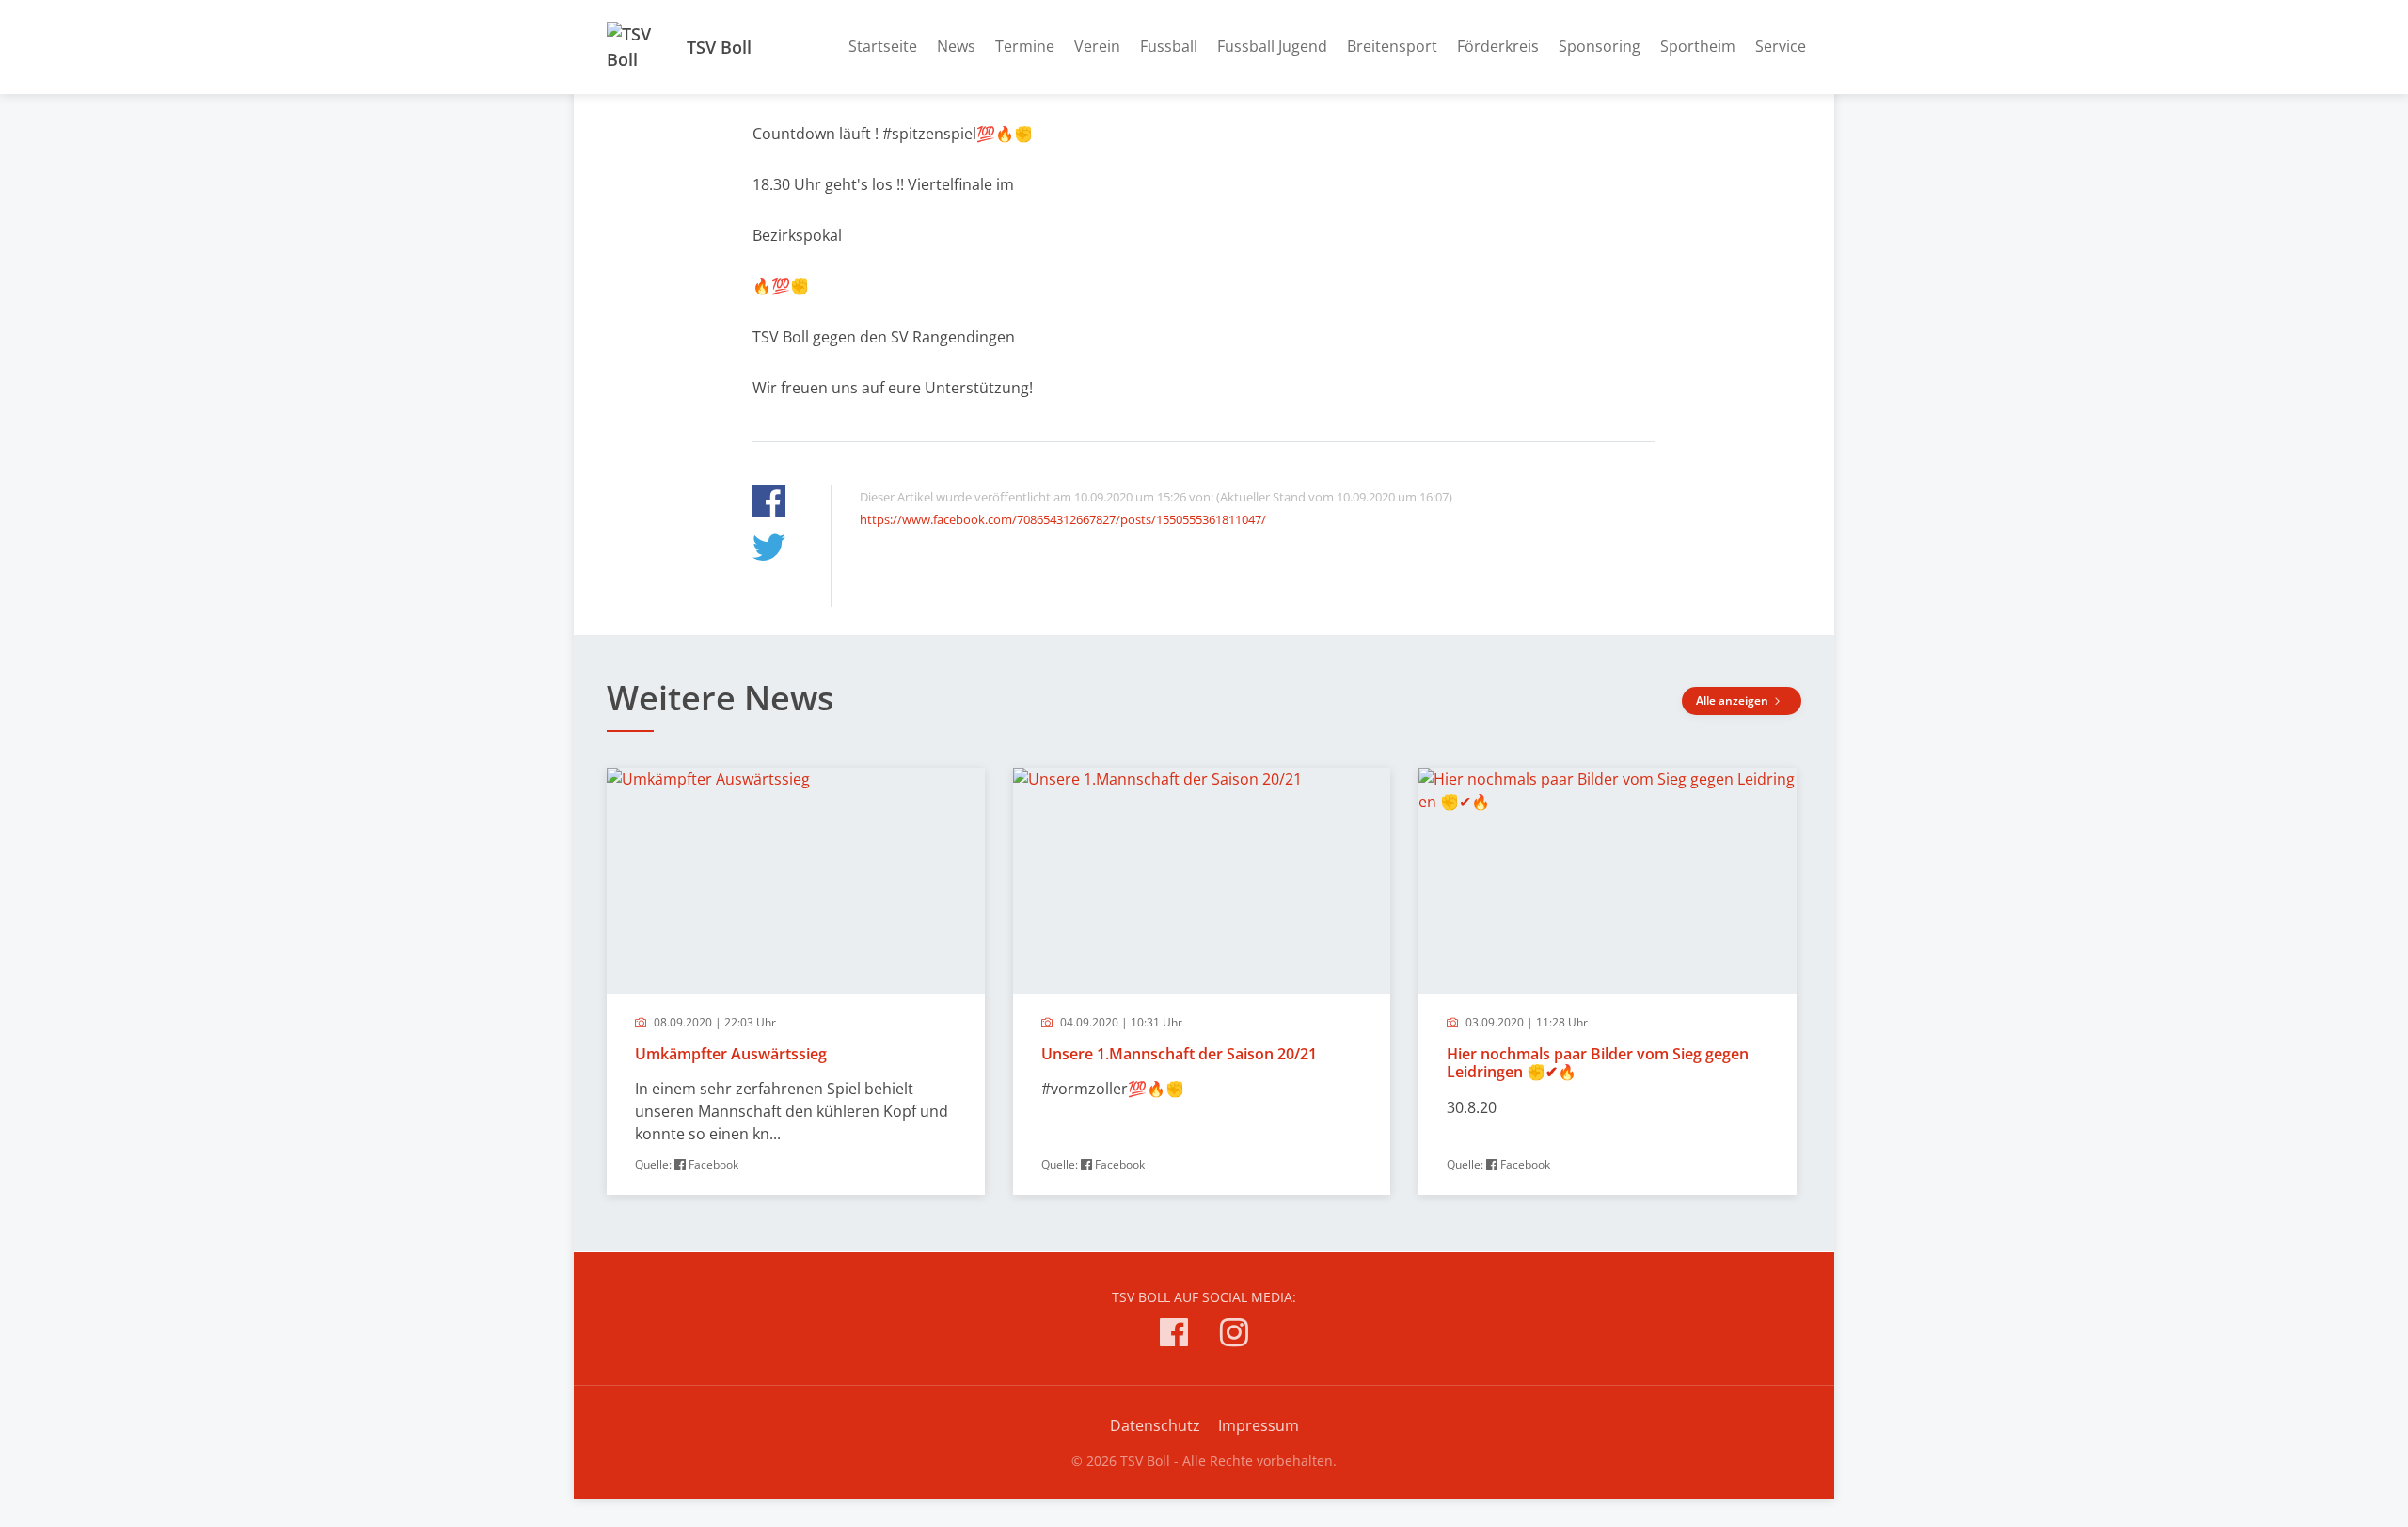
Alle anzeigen (1734, 700)
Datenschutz (1155, 1425)
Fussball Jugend (1272, 46)
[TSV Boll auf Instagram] (1234, 1336)
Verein (1097, 46)
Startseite (883, 46)
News (956, 46)
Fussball (1169, 46)
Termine (1025, 46)
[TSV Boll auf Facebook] (1174, 1336)
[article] (796, 981)
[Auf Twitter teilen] (769, 550)
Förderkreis (1498, 46)
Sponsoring (1600, 46)
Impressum (1259, 1425)
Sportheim (1698, 46)
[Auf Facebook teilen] (769, 504)
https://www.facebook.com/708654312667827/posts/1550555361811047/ (1063, 519)
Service (1781, 46)
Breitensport (1392, 46)
